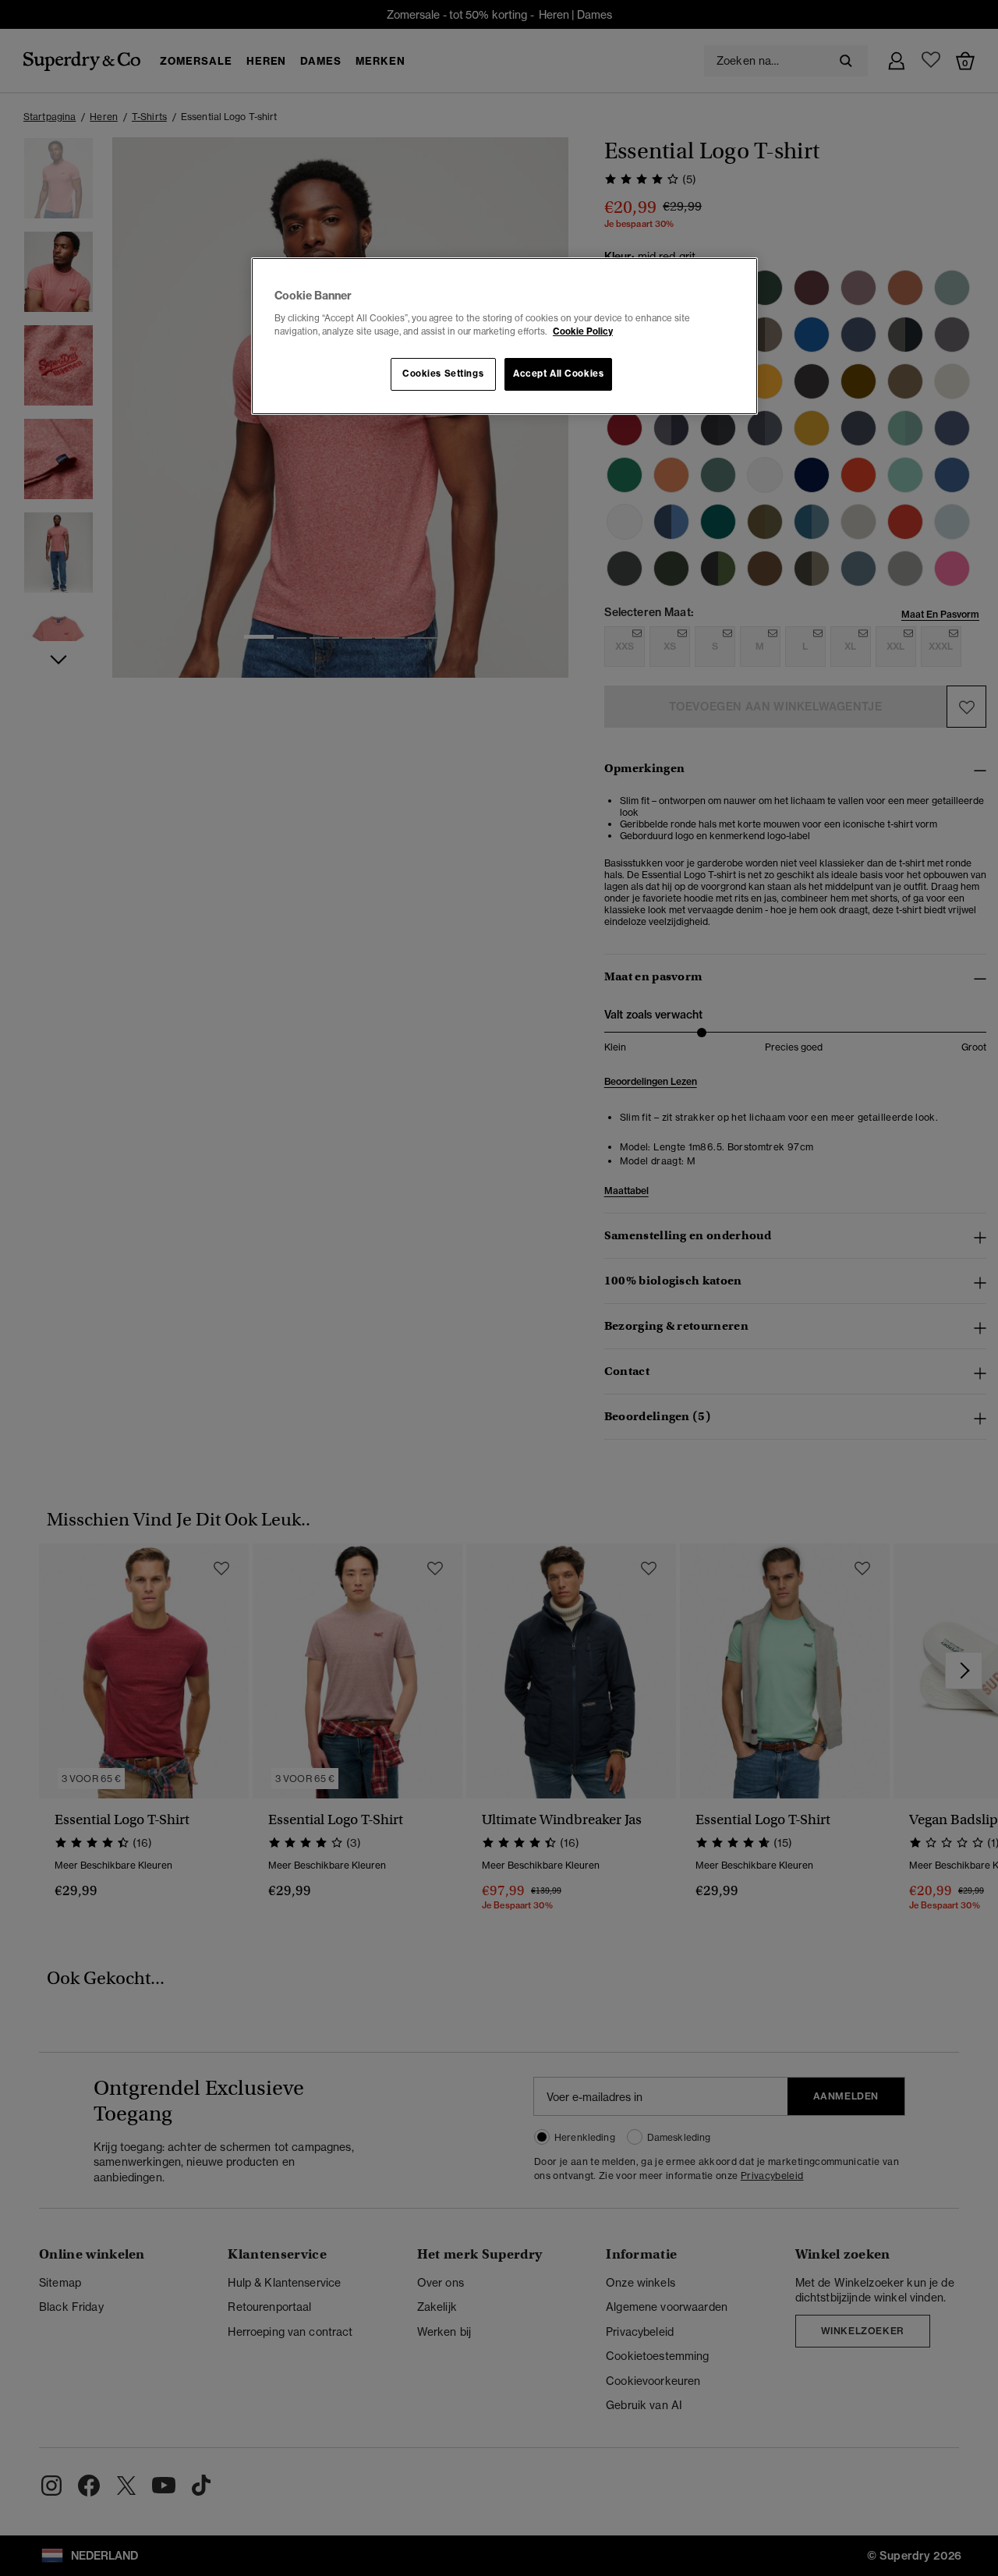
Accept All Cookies (558, 374)
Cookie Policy (583, 331)
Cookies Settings (443, 374)
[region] (504, 336)
